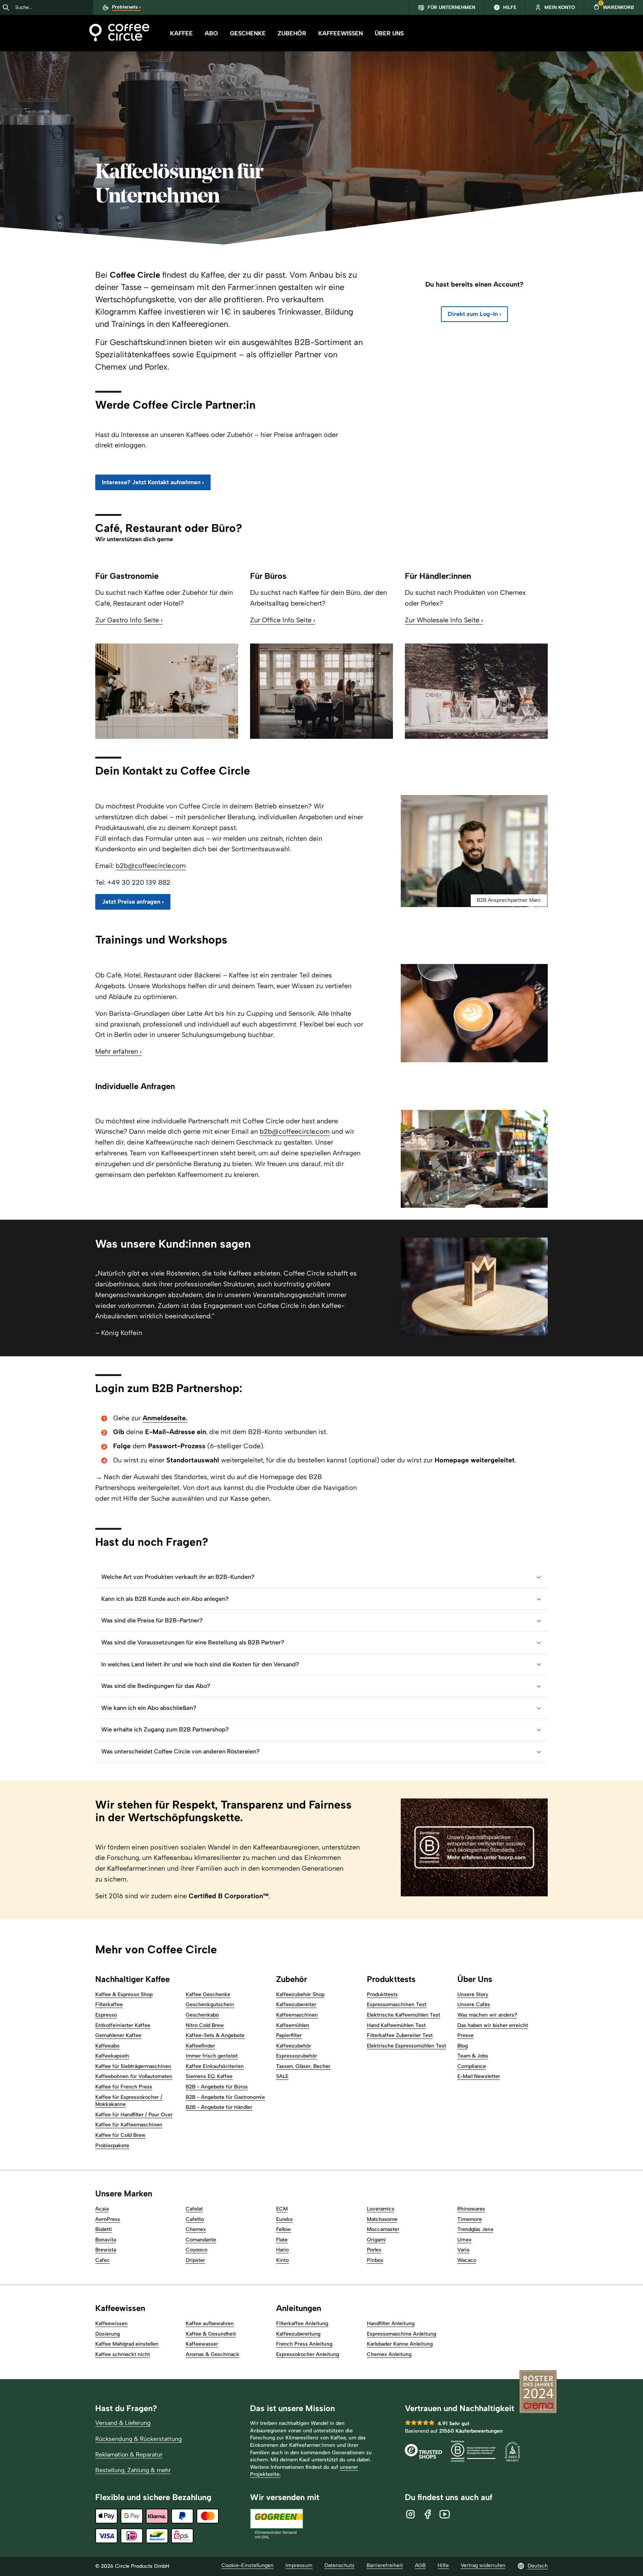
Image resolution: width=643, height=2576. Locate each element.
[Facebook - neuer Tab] (428, 2514)
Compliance (472, 2066)
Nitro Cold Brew (205, 2025)
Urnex (464, 2240)
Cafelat (194, 2209)
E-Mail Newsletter (479, 2076)
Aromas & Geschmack (212, 2354)
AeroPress (108, 2219)
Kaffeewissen (340, 33)
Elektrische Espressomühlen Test (407, 2046)
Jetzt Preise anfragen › (133, 902)
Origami (376, 2240)
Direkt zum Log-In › (474, 314)
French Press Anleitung (304, 2344)
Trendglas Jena (475, 2229)
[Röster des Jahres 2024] (538, 2393)
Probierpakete (112, 2146)
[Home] (119, 33)
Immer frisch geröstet (212, 2056)
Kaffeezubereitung (298, 2334)
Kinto (282, 2260)
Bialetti (104, 2229)
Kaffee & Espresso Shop (124, 1994)
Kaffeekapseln (112, 2056)
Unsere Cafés (474, 2004)
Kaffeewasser (202, 2344)
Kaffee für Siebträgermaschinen (133, 2066)
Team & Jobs (473, 2056)
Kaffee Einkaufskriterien (215, 2066)
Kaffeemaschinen (297, 2015)
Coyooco (196, 2250)
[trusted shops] (423, 2452)
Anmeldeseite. (165, 1418)
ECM (282, 2209)
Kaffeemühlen (293, 2025)
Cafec (103, 2260)
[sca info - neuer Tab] (512, 2452)
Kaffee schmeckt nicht (123, 2354)
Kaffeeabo (107, 2046)
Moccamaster (383, 2229)
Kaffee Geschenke (208, 1994)
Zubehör (292, 33)
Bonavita (106, 2240)
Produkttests (382, 1994)
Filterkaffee (109, 2004)
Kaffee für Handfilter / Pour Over (134, 2115)
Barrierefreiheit (385, 2565)
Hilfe (443, 2565)
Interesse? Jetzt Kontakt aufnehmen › (153, 482)
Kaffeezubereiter (296, 2004)
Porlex (374, 2250)
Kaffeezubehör (294, 2046)
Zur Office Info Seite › (283, 620)
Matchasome (382, 2219)
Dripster (195, 2260)
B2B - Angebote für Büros (217, 2087)
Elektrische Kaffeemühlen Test (404, 2015)
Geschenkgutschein (210, 2004)
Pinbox (375, 2260)
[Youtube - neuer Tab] (445, 2514)
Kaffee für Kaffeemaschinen (129, 2125)
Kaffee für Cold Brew (120, 2135)
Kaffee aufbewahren (210, 2323)
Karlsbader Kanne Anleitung (400, 2344)
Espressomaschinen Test (397, 2004)
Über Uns (389, 33)
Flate (282, 2240)
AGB (420, 2565)
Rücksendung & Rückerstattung (139, 2439)
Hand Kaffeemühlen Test (396, 2025)
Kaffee (181, 33)
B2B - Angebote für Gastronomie (225, 2097)
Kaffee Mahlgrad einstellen (127, 2344)
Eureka (284, 2219)
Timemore (470, 2219)
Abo (211, 33)
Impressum (299, 2565)
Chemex (196, 2229)
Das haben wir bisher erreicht (493, 2025)
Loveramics (381, 2209)
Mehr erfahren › (119, 1051)
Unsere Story (473, 1994)
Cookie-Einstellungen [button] (247, 2565)
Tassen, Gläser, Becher (303, 2066)
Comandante (201, 2240)
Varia (463, 2250)
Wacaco (467, 2260)
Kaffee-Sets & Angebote (215, 2035)
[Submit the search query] (6, 7)
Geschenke (248, 33)
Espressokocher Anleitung (308, 2354)
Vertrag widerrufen (483, 2565)
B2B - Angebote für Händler (219, 2107)
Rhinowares (471, 2209)
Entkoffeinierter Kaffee (123, 2025)
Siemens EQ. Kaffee (209, 2076)
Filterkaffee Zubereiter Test (400, 2035)
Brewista (106, 2250)
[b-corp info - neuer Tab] (473, 2452)
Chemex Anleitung (389, 2354)
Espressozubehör (297, 2056)
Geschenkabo (202, 2015)
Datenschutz (340, 2565)
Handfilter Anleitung (391, 2323)
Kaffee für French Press (124, 2087)
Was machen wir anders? (487, 2015)
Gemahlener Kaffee (118, 2035)
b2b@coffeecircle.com (151, 866)
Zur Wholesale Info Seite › (444, 620)
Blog (463, 2046)
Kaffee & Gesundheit (211, 2334)
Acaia (102, 2209)
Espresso (106, 2015)
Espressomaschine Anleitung (402, 2334)
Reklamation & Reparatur (129, 2454)
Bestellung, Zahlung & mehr (133, 2470)
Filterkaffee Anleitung (302, 2323)
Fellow (284, 2229)
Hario (282, 2250)
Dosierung (108, 2334)
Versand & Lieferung (123, 2423)
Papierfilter (289, 2035)
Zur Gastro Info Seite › (129, 620)
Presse (466, 2035)
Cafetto (195, 2219)
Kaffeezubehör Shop (300, 1994)
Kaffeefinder (200, 2046)
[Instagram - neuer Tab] (410, 2514)
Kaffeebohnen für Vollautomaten (134, 2076)
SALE (282, 2076)
